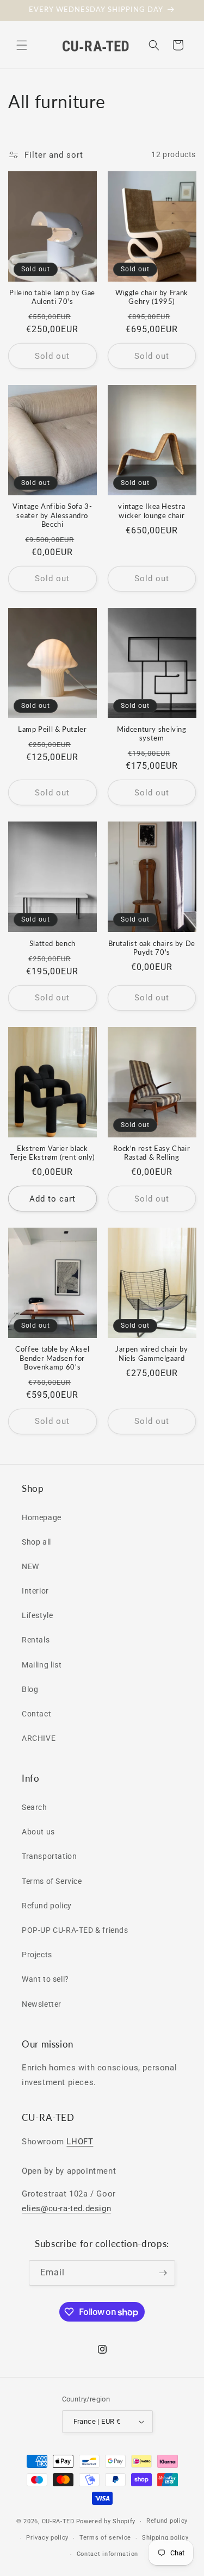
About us (38, 1832)
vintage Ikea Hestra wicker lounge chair (152, 511)
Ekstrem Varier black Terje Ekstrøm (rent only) (52, 1153)
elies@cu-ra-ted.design (66, 2208)
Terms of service (105, 2538)
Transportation (49, 1856)
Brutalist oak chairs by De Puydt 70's (152, 948)
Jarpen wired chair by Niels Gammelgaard (152, 1354)
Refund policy (47, 1906)
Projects (37, 1955)
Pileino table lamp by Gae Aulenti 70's (52, 297)
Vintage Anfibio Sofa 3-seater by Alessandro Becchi (52, 515)
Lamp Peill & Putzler (52, 729)
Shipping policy (165, 2538)
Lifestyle (37, 1615)
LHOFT (80, 2142)
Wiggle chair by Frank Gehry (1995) (152, 297)
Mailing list (42, 1665)
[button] (22, 45)
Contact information (107, 2554)
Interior (35, 1591)
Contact (36, 1714)
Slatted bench (52, 944)
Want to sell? (45, 1979)
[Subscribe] (163, 2273)
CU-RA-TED (58, 2521)
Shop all (36, 1542)
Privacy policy (47, 2538)
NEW (30, 1566)
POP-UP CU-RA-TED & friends (75, 1930)
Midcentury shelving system (152, 734)
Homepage (42, 1517)
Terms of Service (52, 1881)
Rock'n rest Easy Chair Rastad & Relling (152, 1153)
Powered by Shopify (106, 2521)
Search (35, 1807)
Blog (30, 1689)
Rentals (36, 1640)
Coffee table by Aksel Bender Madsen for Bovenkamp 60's (52, 1358)
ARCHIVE (39, 1738)
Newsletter (42, 2004)
